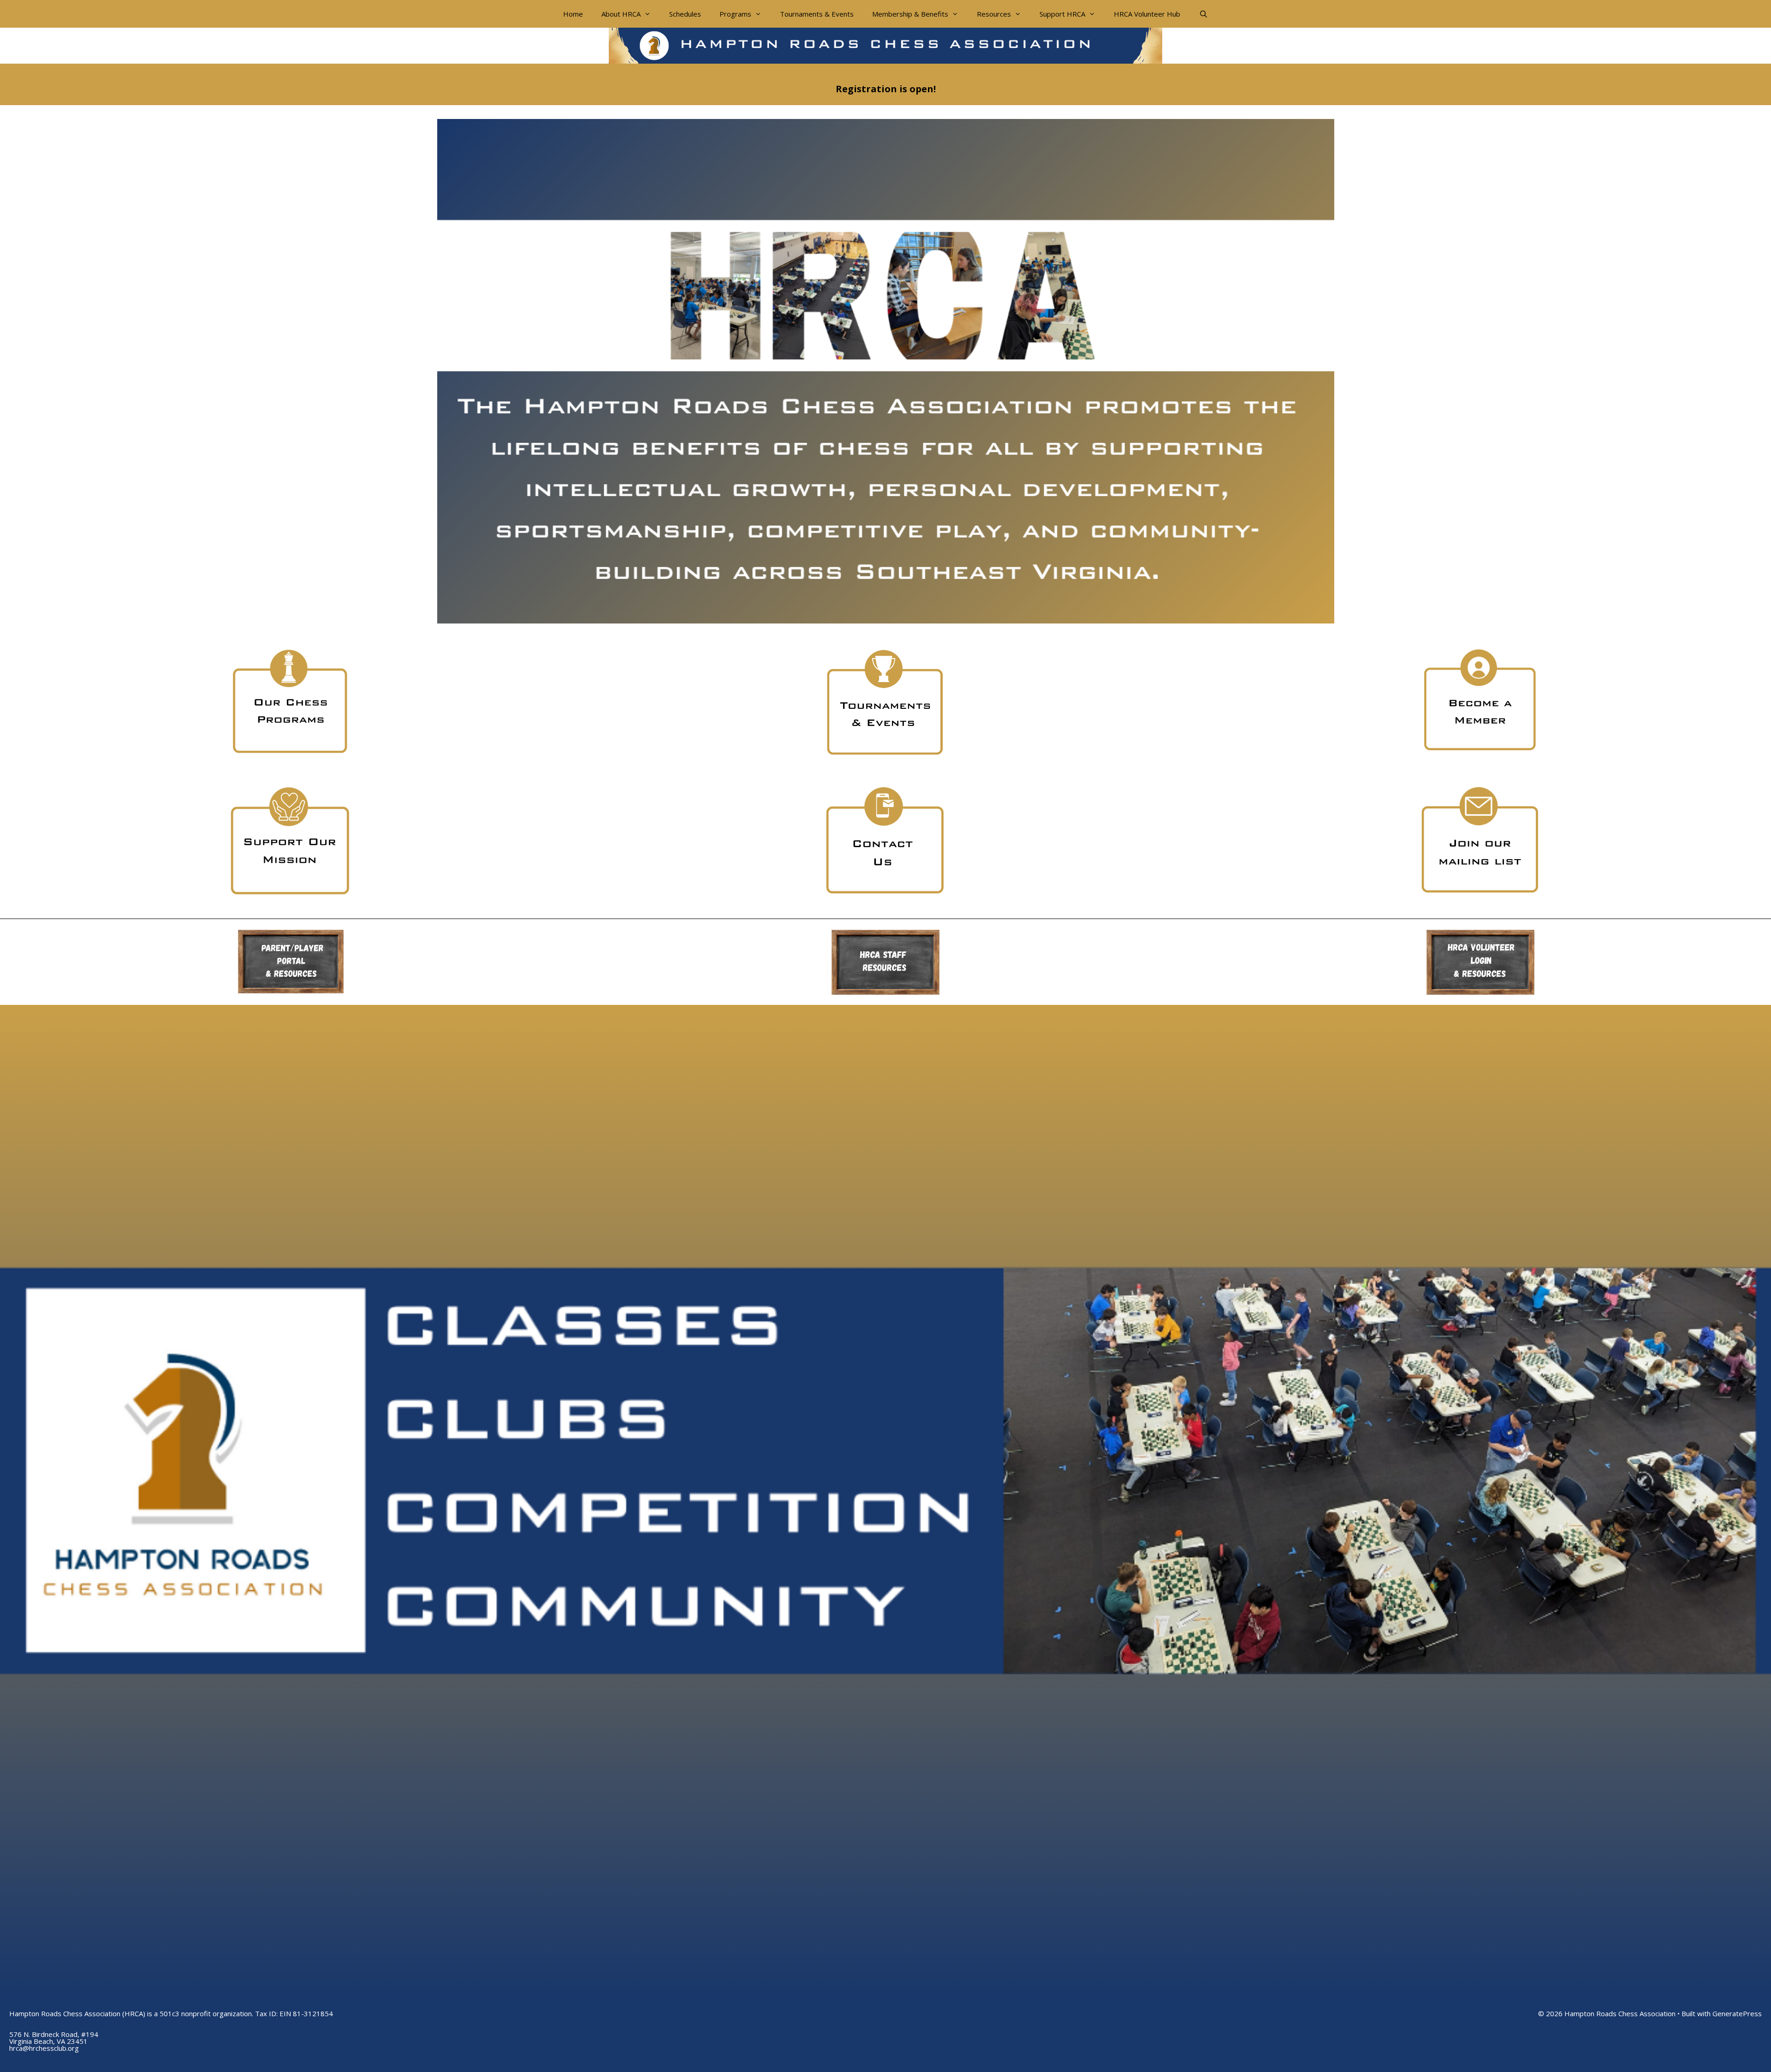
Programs (735, 14)
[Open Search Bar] (1203, 14)
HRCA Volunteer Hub (1147, 14)
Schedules (685, 14)
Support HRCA (1062, 14)
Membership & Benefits (910, 14)
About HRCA (621, 14)
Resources (994, 14)
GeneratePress (1737, 2013)
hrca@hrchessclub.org (44, 2048)
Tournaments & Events (817, 14)
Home (573, 14)
